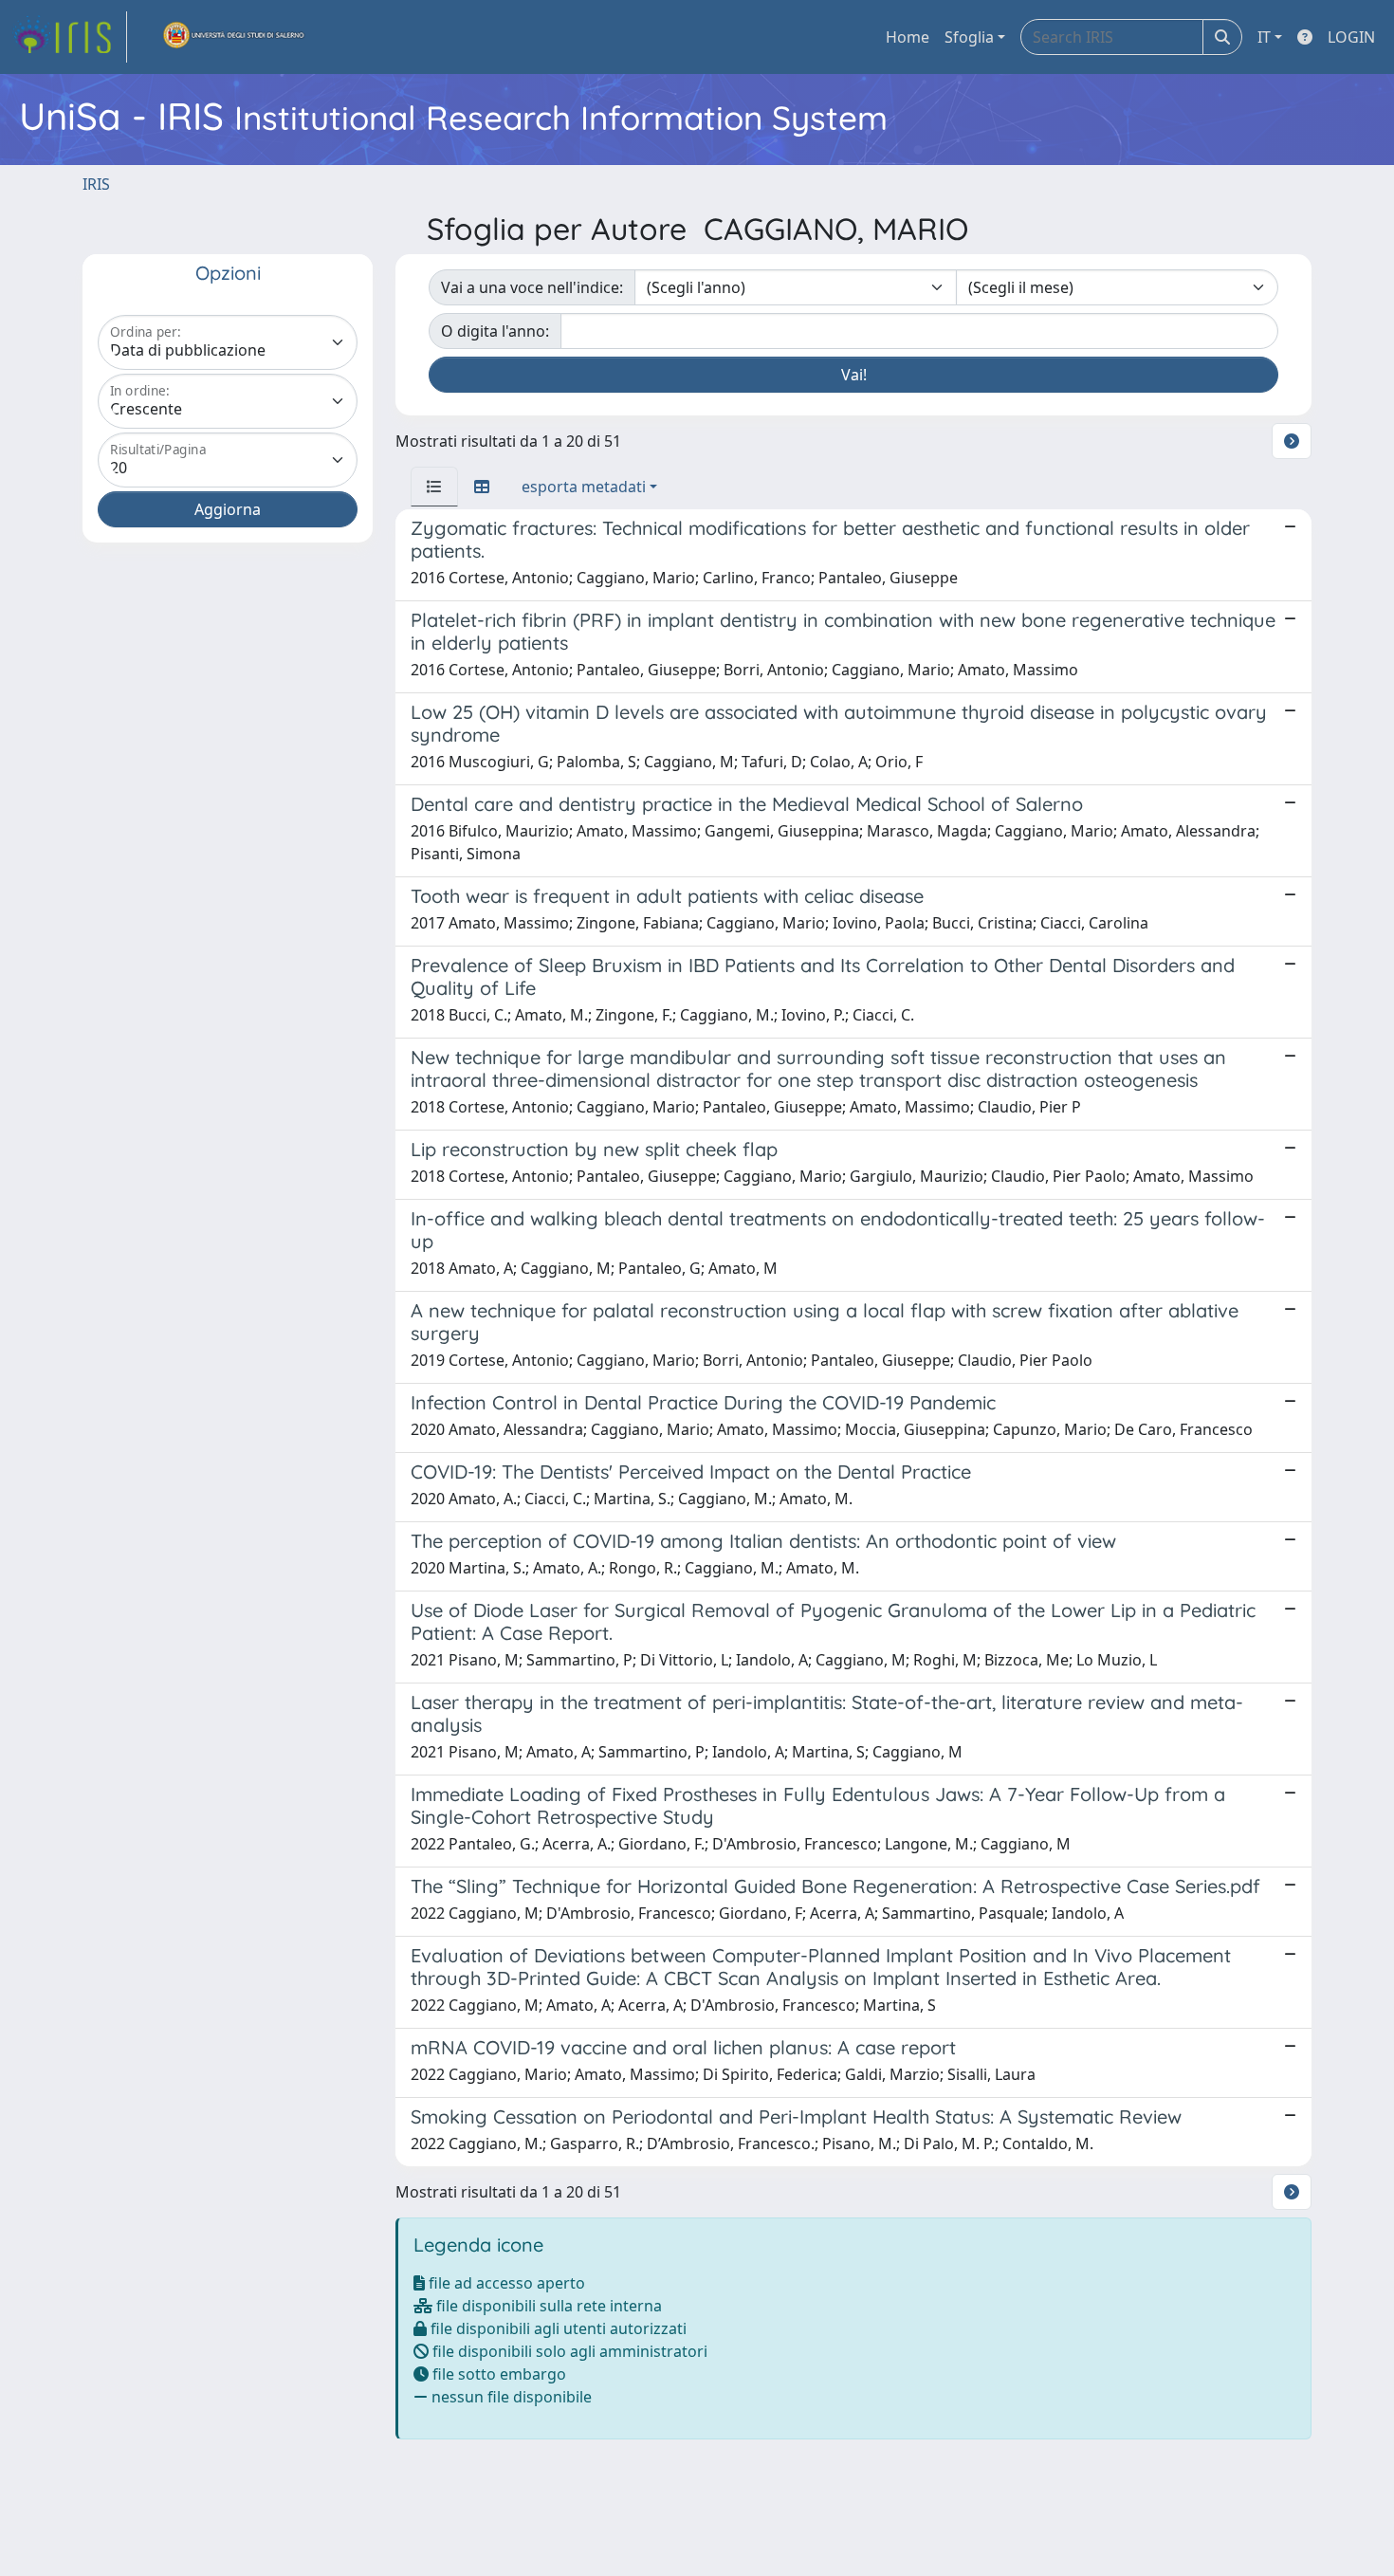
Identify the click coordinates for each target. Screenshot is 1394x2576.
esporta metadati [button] (584, 487)
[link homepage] (69, 37)
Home (908, 37)
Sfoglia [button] (969, 37)
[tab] (434, 487)
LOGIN (1351, 37)
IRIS (96, 184)
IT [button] (1264, 37)
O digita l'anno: (495, 331)
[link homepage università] (234, 37)
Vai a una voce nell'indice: (532, 287)
